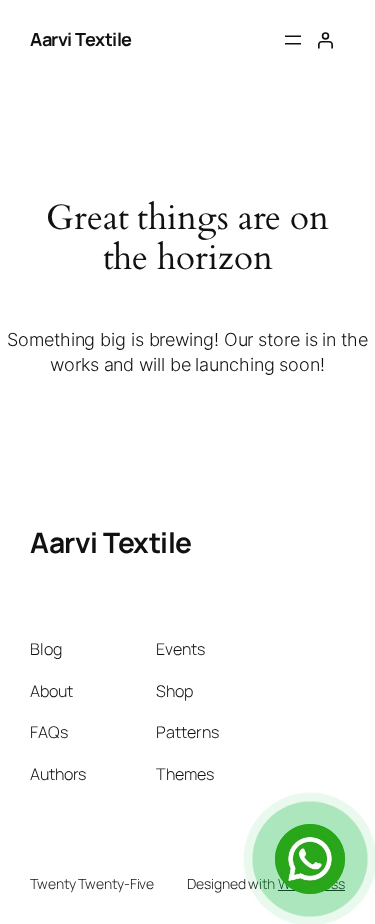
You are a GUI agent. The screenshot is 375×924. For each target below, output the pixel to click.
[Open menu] (293, 40)
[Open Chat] (310, 859)
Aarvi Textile (81, 39)
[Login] (325, 40)
